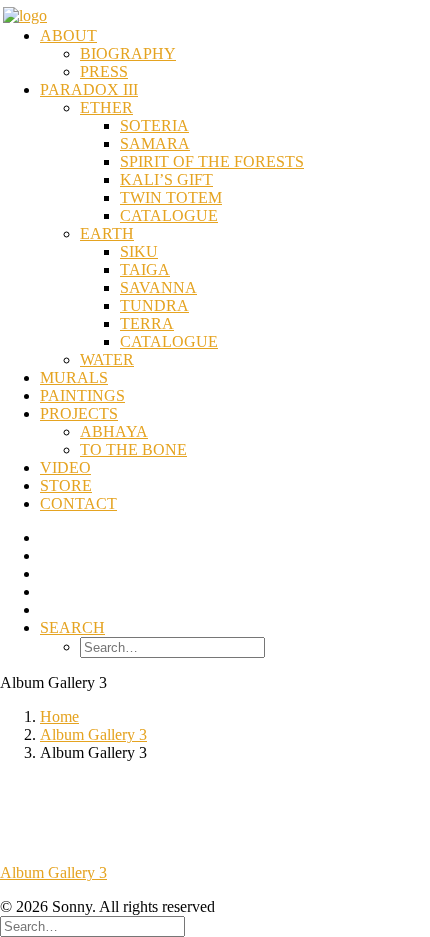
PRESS (104, 71)
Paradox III (89, 89)
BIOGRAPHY (128, 53)
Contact (78, 503)
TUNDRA (154, 305)
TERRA (147, 323)
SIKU (139, 251)
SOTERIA (154, 125)
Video (65, 467)
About (68, 35)
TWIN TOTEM (171, 197)
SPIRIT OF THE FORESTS (212, 161)
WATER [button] (107, 359)
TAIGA (145, 269)
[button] (72, 627)
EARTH (107, 233)
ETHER (106, 107)
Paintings (82, 395)
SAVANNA (158, 287)
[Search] (92, 925)
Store (66, 485)
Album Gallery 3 (93, 734)
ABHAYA (114, 431)
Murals (74, 377)
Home (59, 716)
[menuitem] (235, 54)
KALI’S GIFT (166, 179)
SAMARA (155, 143)
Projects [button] (79, 413)
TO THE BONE (133, 449)
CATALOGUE (169, 215)
